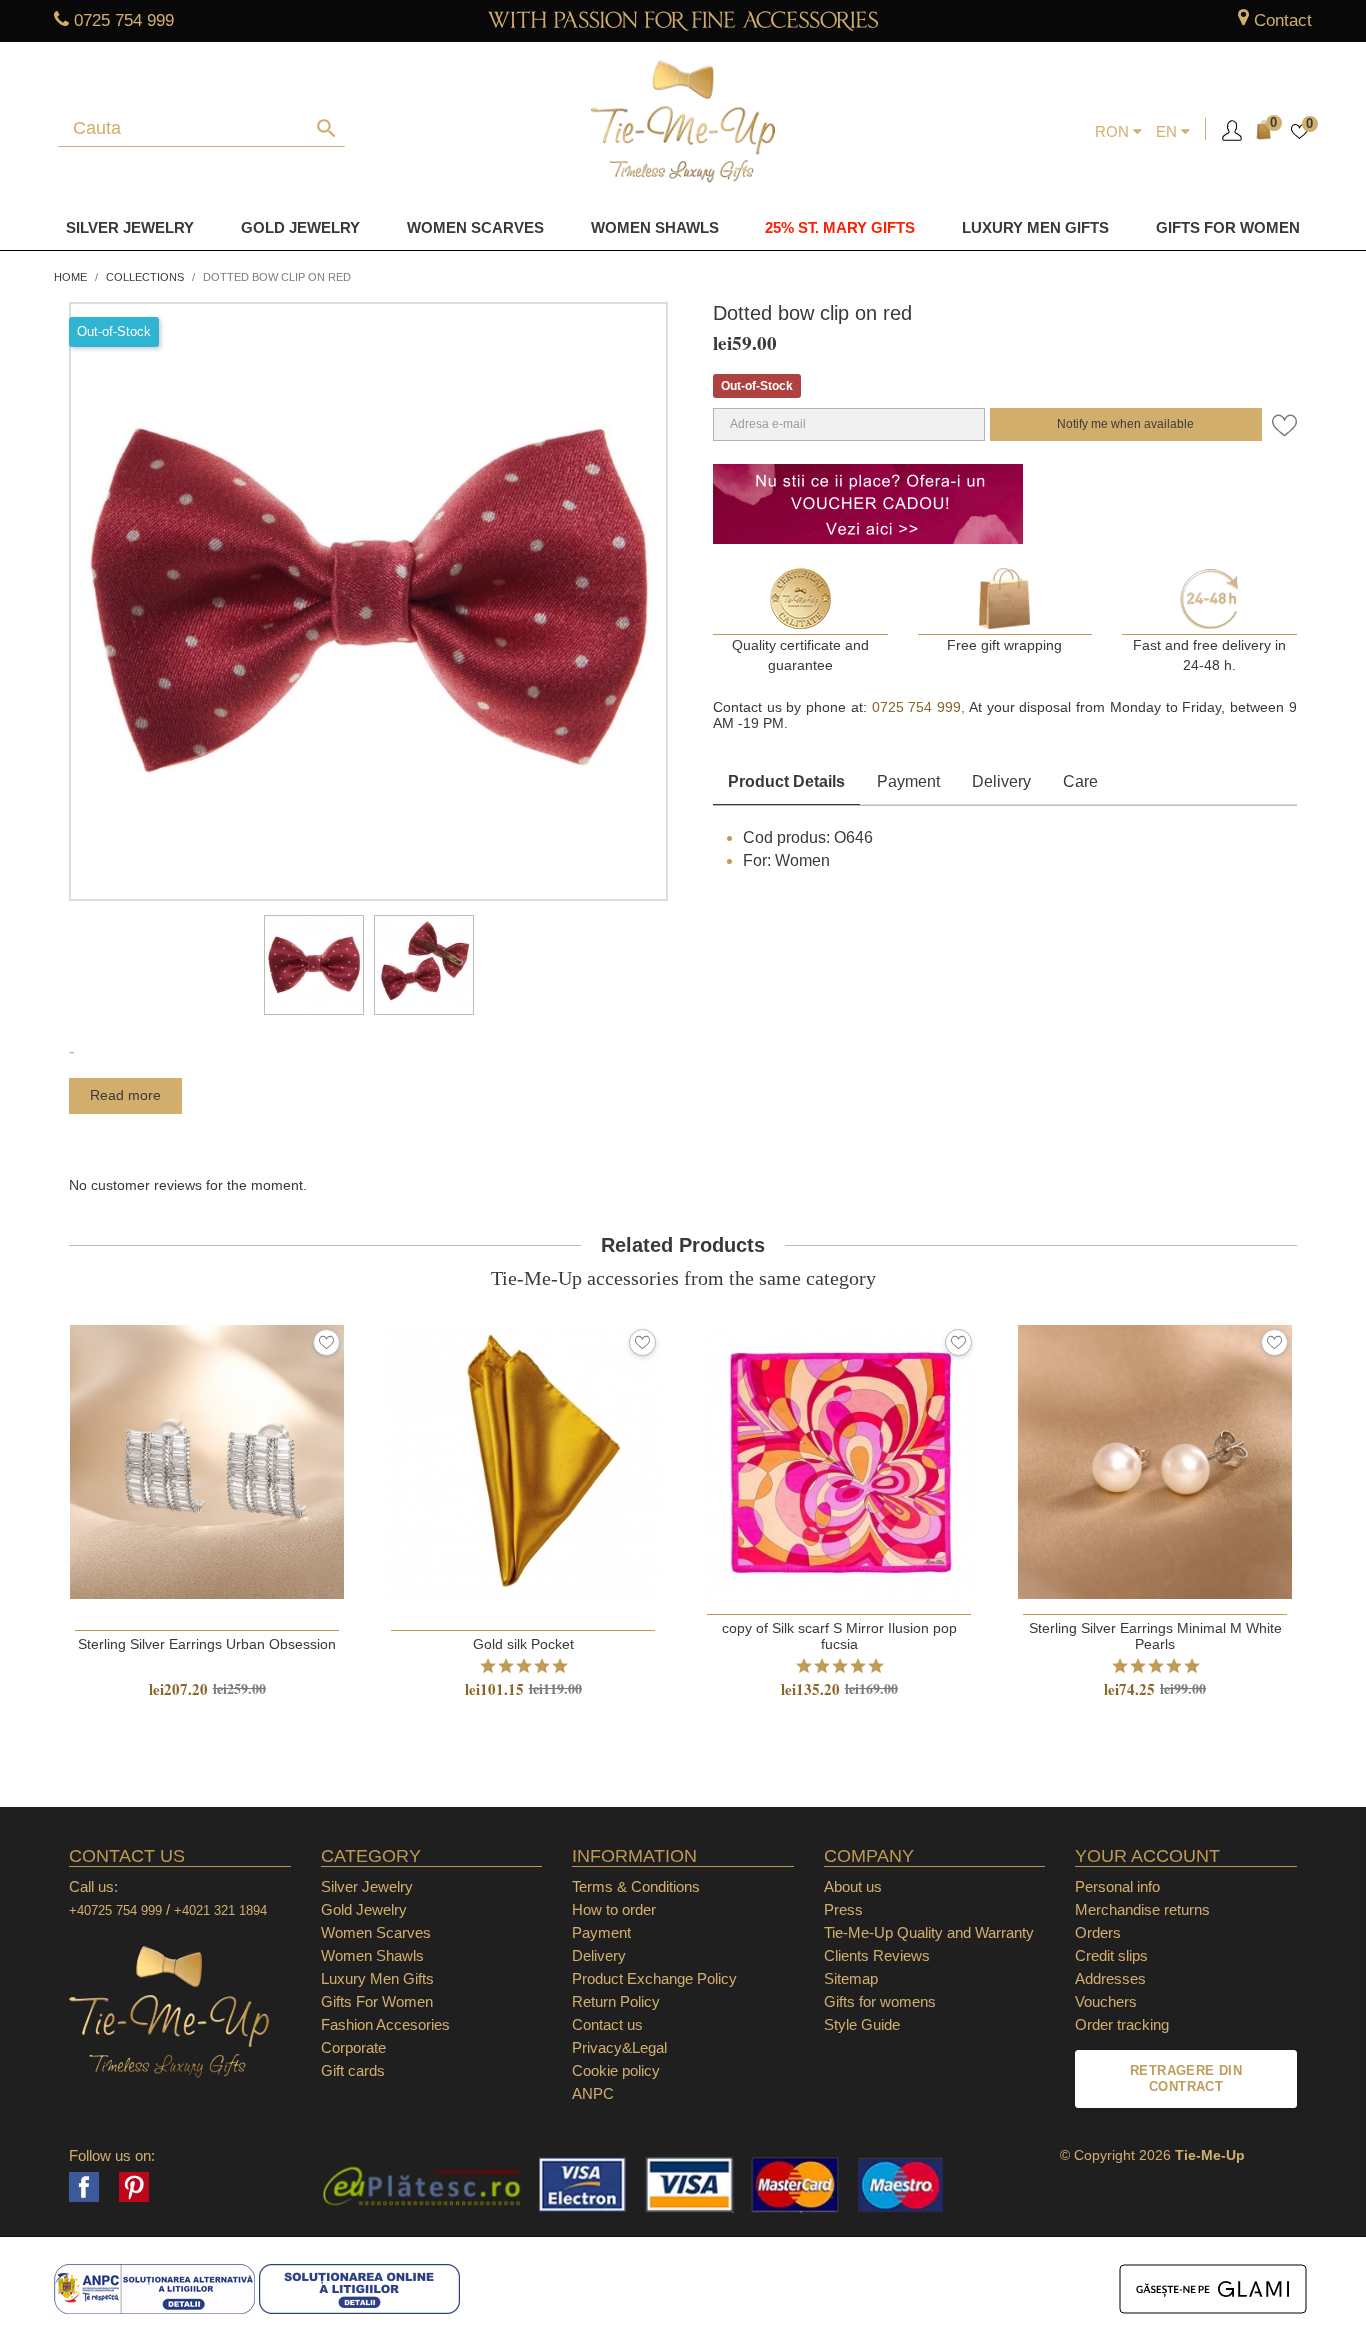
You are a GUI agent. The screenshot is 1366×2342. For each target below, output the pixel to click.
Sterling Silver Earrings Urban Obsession (207, 1644)
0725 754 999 (124, 20)
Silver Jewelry (130, 227)
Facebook (84, 2187)
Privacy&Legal (619, 2047)
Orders (1098, 1932)
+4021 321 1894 (220, 1910)
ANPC (593, 2093)
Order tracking (1122, 2024)
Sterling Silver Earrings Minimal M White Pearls (1155, 1636)
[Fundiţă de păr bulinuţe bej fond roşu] (314, 965)
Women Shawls (655, 227)
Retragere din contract (1186, 2078)
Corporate (353, 2047)
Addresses (1110, 1978)
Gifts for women (1228, 227)
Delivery (1001, 781)
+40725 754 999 (115, 1910)
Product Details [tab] (786, 781)
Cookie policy (616, 2070)
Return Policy (616, 2001)
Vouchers (1106, 2001)
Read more (125, 1095)
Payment (908, 781)
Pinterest (134, 2187)
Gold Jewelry (300, 227)
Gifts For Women (377, 2001)
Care (1080, 781)
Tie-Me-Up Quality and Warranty (929, 1932)
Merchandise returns (1142, 1909)
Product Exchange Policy (654, 1978)
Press (843, 1909)
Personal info (1117, 1886)
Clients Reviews (877, 1955)
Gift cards (353, 2070)
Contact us (607, 2024)
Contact (1283, 20)
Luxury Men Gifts (377, 1978)
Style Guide (862, 2024)
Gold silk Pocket (523, 1644)
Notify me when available (1125, 424)
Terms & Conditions (636, 1886)
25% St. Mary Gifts (840, 227)
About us (853, 1886)
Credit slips (1111, 1955)
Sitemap (851, 1978)
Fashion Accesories (385, 2024)
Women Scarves (475, 227)
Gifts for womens (880, 2001)
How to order (614, 1909)
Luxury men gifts (1035, 227)
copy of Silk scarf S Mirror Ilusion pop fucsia (839, 1636)
